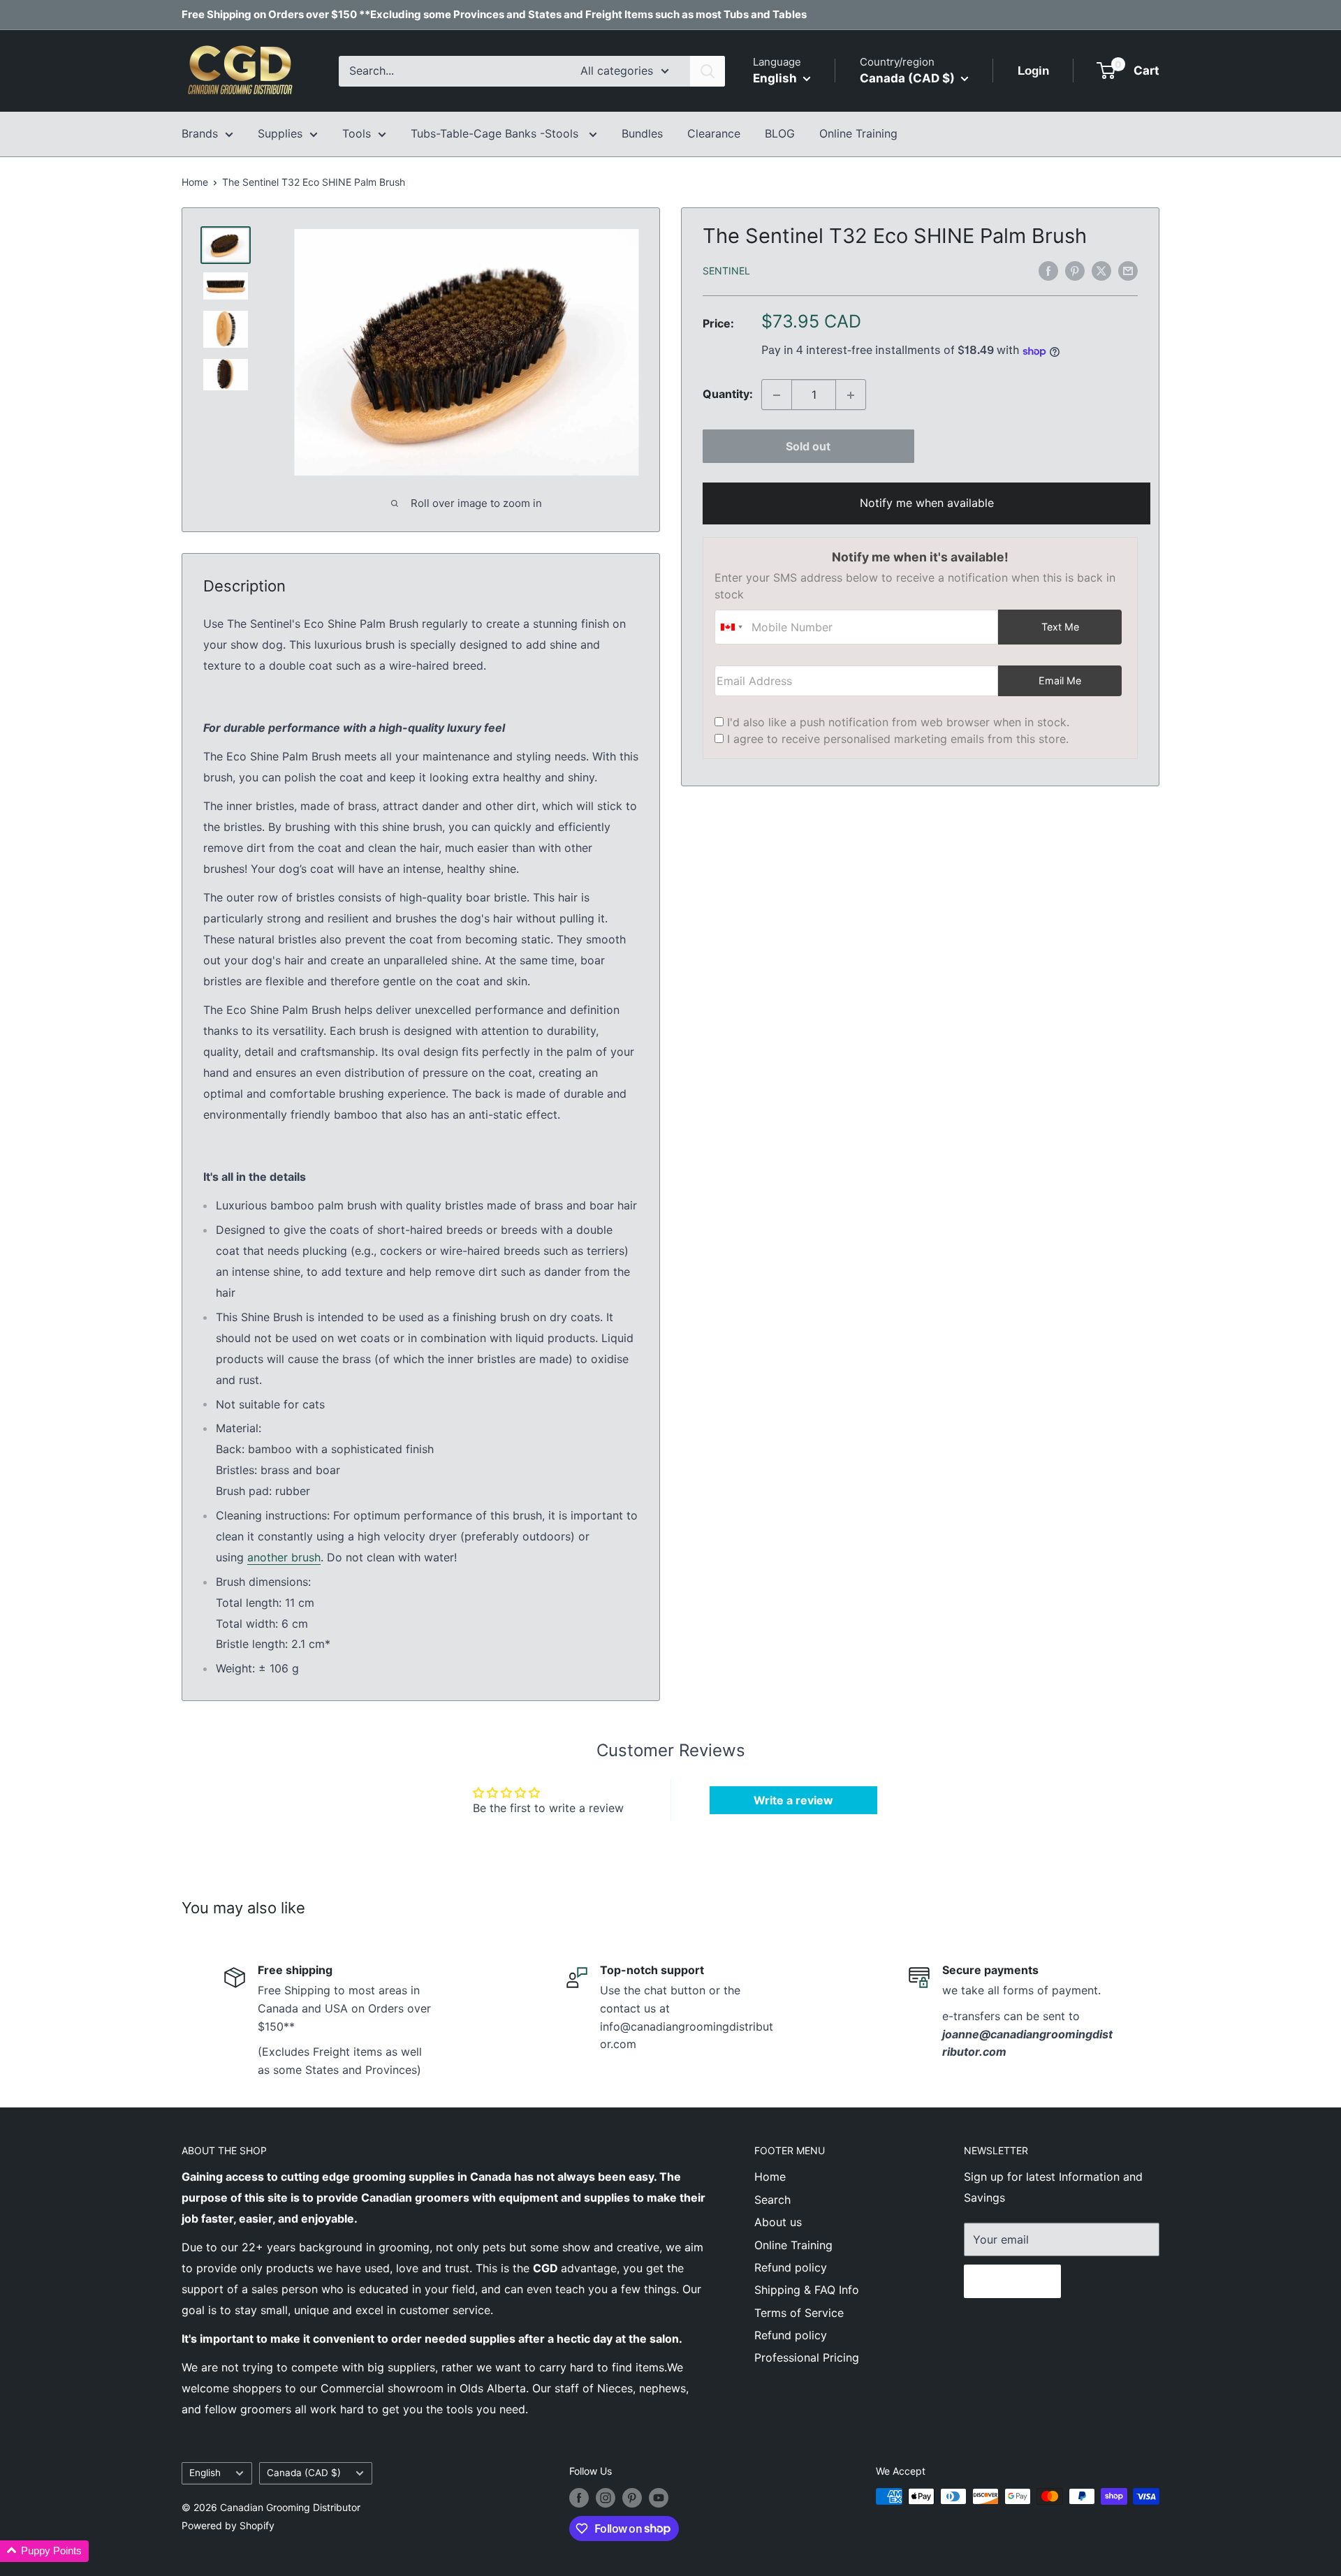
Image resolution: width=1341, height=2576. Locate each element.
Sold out (808, 447)
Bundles (642, 133)
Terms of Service (799, 2313)
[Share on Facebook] (1048, 270)
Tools (357, 133)
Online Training (858, 133)
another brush (284, 1557)
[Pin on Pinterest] (1075, 270)
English (205, 2473)
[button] (44, 2551)
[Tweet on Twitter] (1101, 270)
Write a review (793, 1800)
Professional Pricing (807, 2357)
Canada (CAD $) (304, 2473)
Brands (200, 133)
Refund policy (791, 2267)
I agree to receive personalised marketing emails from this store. (898, 739)
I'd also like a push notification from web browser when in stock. (898, 723)
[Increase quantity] (851, 395)
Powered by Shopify (228, 2525)
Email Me (1060, 681)
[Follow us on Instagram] (606, 2498)
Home (195, 182)
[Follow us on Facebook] (579, 2498)
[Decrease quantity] (777, 395)
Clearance (714, 133)
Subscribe (1012, 2281)
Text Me (1060, 627)
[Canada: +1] (731, 628)
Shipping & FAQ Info (807, 2290)
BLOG (780, 133)
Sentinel (726, 271)
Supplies (280, 133)
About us (778, 2222)
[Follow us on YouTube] (659, 2498)
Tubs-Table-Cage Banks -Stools (496, 133)
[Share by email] (1128, 270)
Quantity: (728, 395)
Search (772, 2200)
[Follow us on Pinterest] (632, 2498)
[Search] (708, 71)
